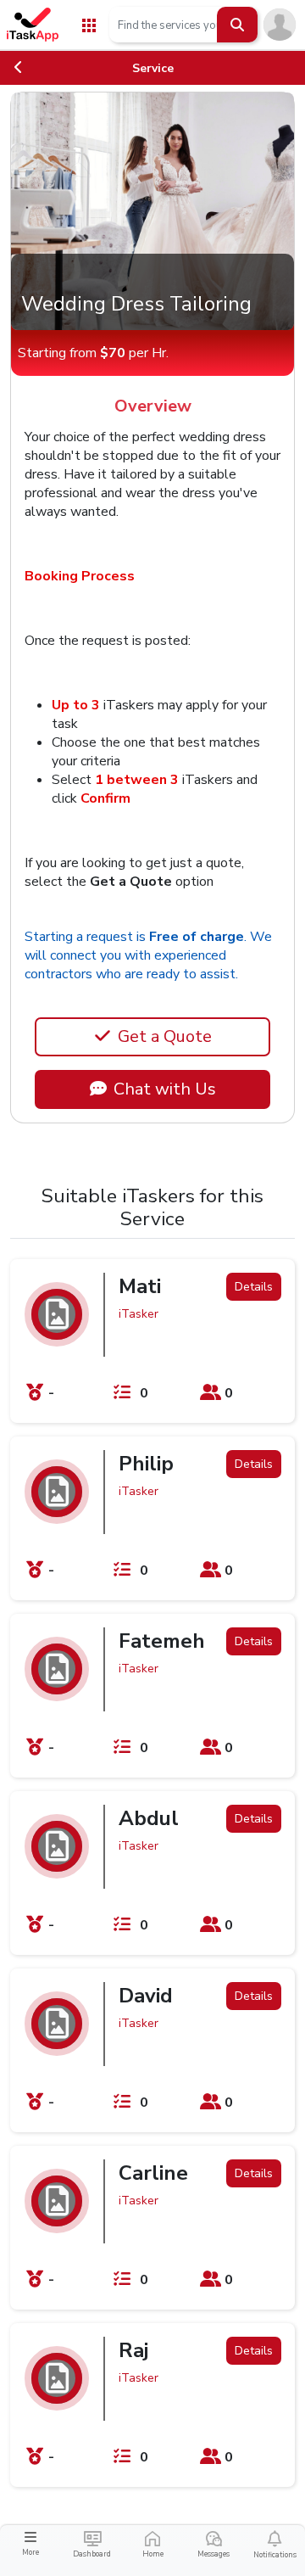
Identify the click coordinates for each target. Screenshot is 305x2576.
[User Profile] (280, 24)
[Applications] (89, 24)
